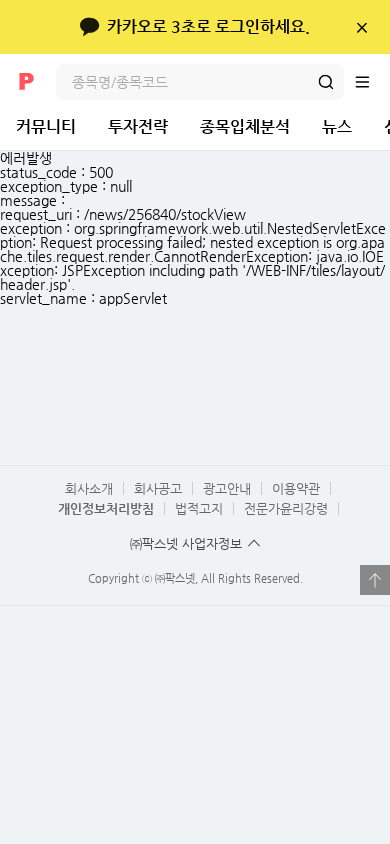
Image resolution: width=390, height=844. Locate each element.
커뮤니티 (46, 126)
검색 (326, 82)
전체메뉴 (372, 82)
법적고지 (199, 508)
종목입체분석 (245, 126)
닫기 (361, 27)
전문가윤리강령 (286, 508)
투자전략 (138, 126)
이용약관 (296, 488)
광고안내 (227, 488)
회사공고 (158, 488)
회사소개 (89, 488)
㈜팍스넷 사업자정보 (186, 543)
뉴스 (337, 126)
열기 (375, 580)
